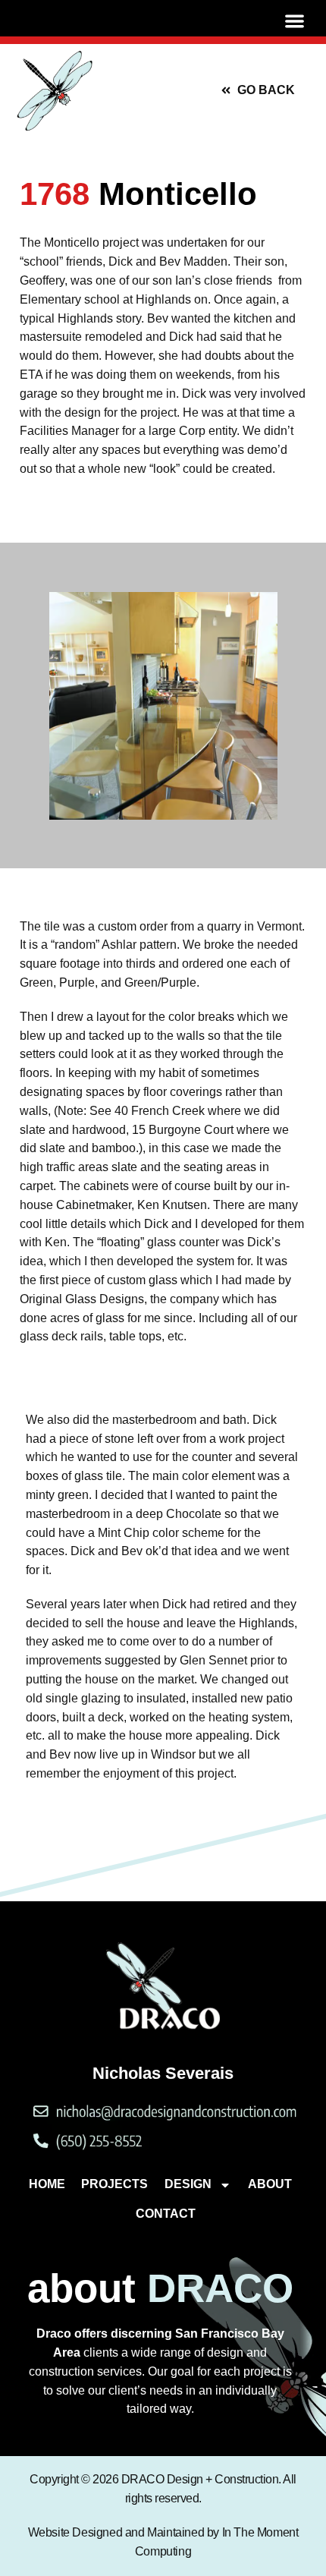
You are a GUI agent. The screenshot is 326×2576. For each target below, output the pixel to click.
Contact (166, 2214)
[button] (295, 22)
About (270, 2184)
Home (47, 2184)
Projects (114, 2184)
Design (188, 2184)
